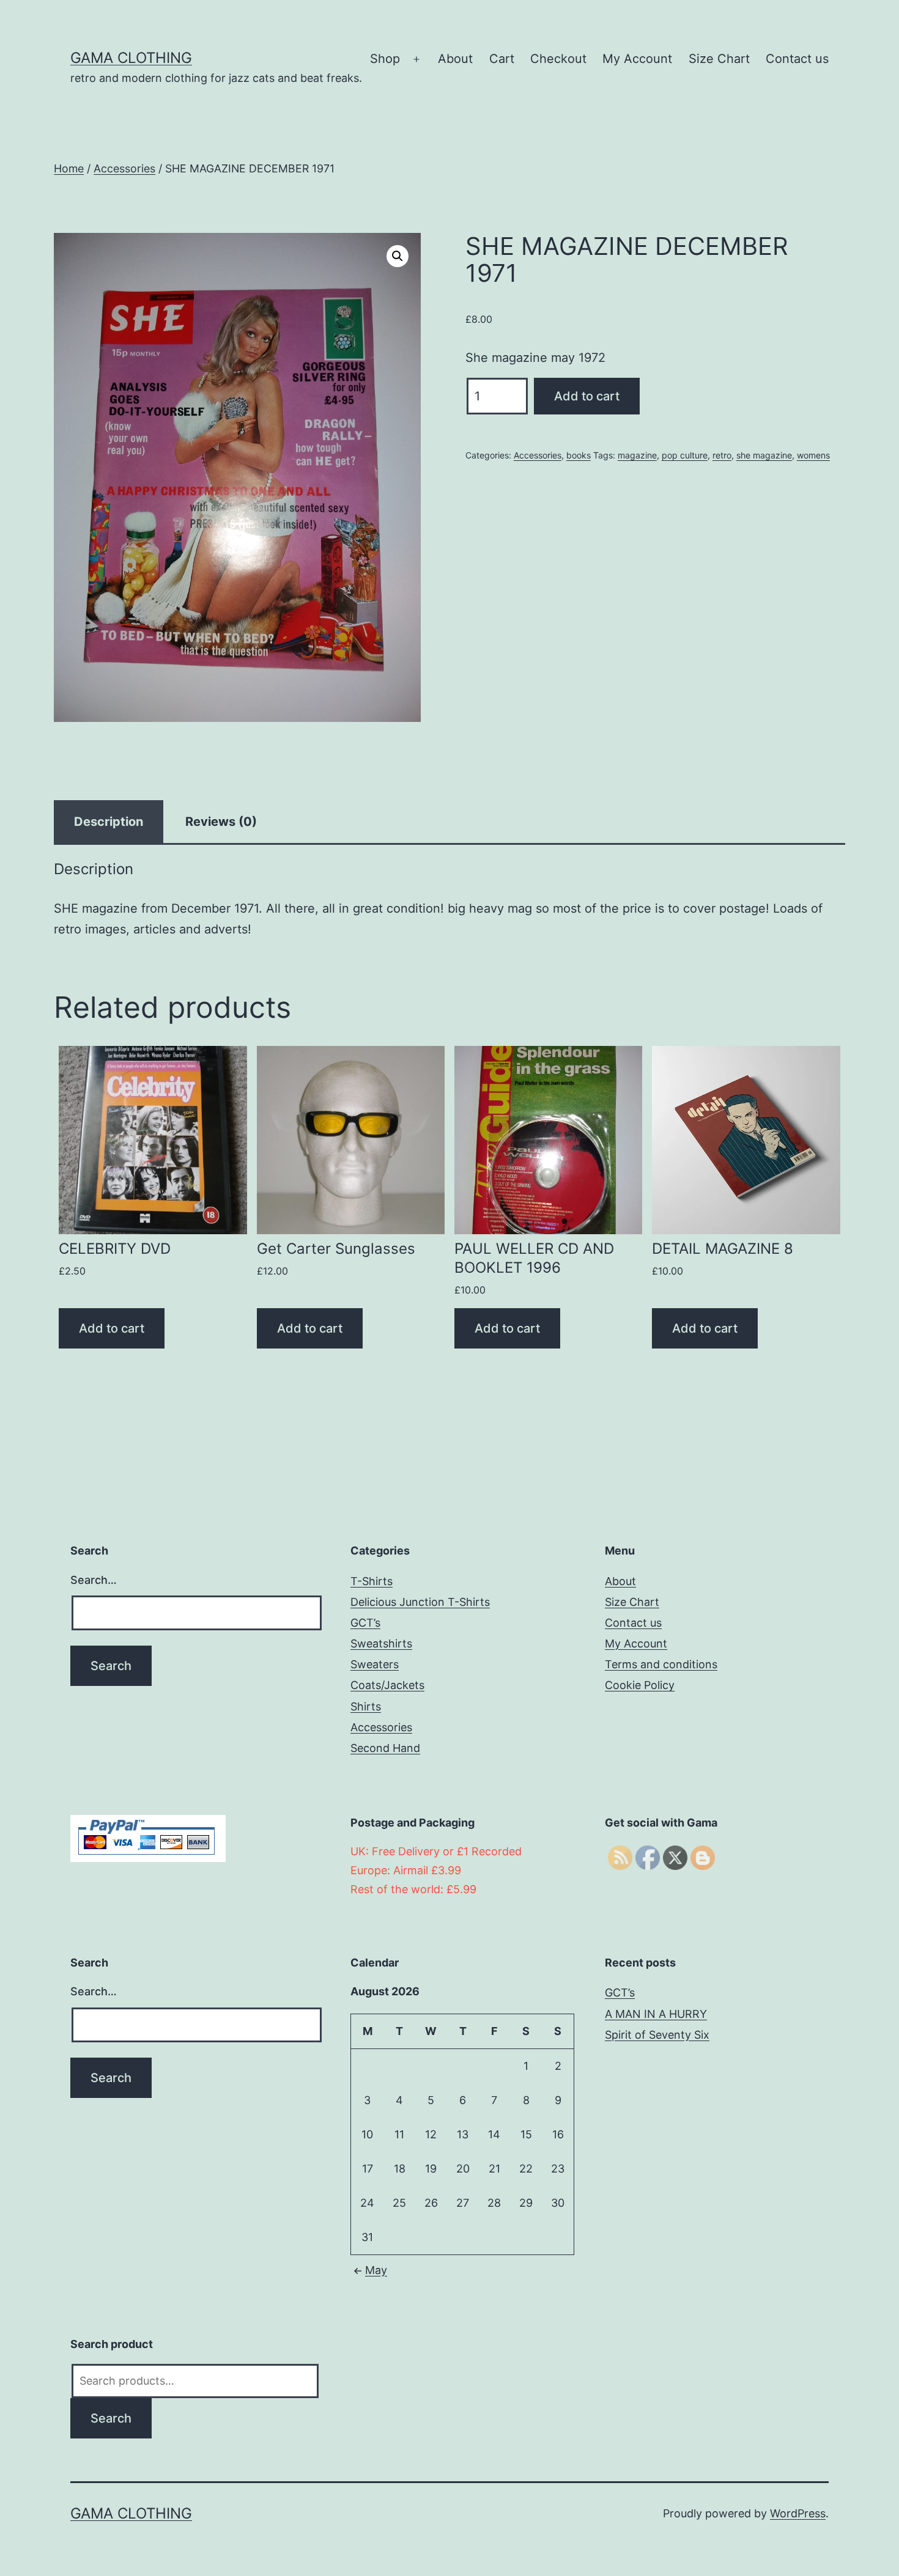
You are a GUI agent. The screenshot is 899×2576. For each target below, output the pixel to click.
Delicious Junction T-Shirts (420, 1602)
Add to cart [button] (112, 1328)
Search (111, 2418)
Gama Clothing (131, 58)
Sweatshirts (381, 1643)
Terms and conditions (661, 1664)
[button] (398, 256)
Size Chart (719, 59)
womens (813, 455)
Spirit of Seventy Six (657, 2035)
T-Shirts (372, 1581)
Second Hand (385, 1748)
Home (69, 168)
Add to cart (587, 396)
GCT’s (365, 1623)
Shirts (366, 1706)
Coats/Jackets (387, 1685)
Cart (502, 59)
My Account (637, 59)
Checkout (558, 59)
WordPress (798, 2513)
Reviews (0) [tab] (221, 822)
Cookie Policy (640, 1685)
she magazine (764, 455)
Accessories (124, 168)
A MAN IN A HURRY (656, 2014)
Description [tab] (109, 822)
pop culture (685, 455)
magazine (637, 455)
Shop (385, 59)
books (579, 455)
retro (722, 455)
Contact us (797, 59)
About (455, 59)
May (376, 2270)
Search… (94, 1580)
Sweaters (375, 1664)
